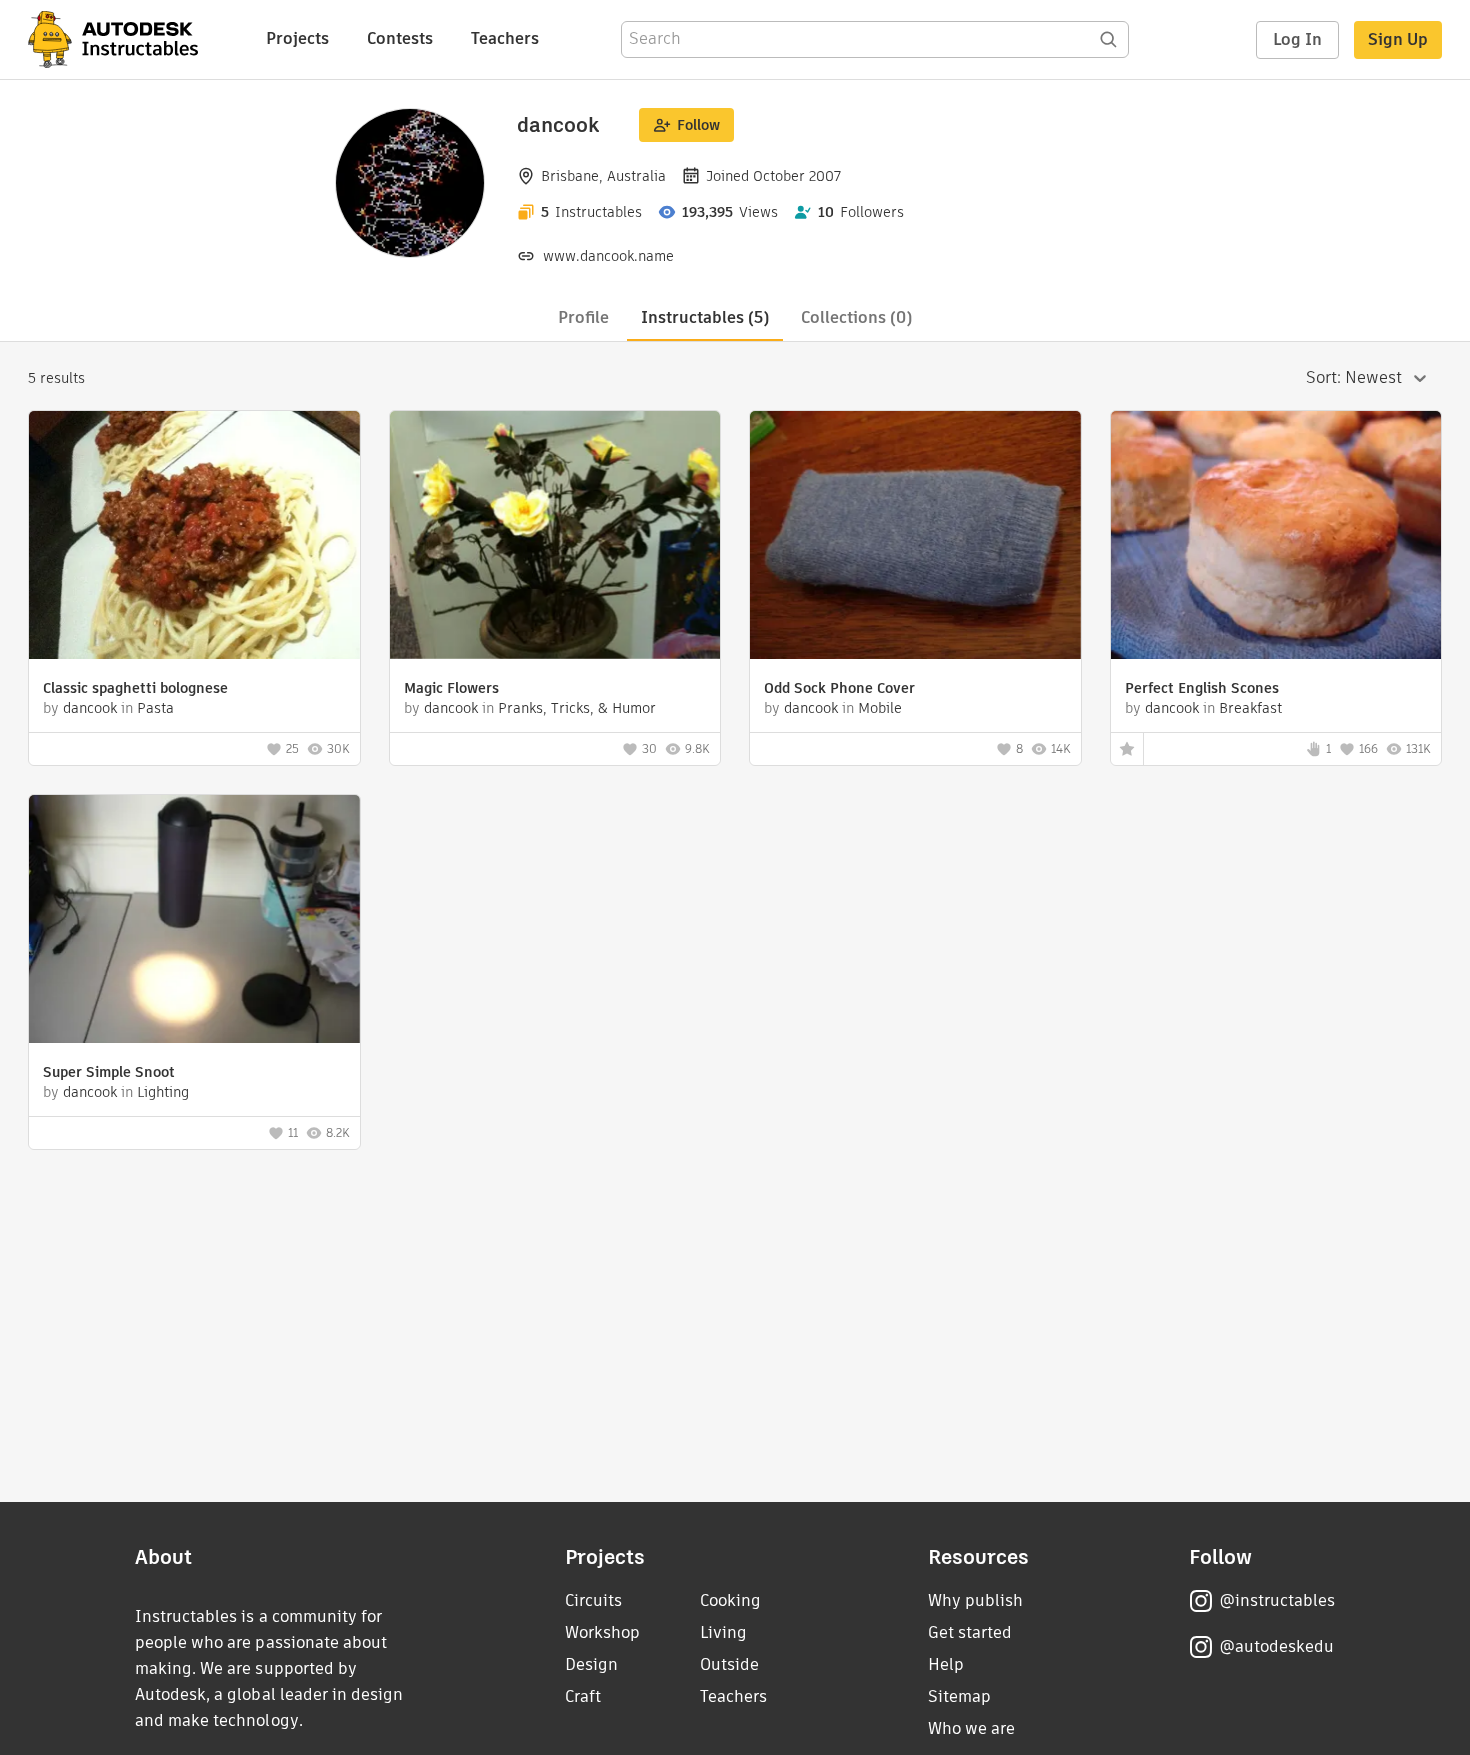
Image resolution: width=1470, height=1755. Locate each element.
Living (723, 1632)
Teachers (505, 38)
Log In (1297, 39)
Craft (583, 1696)
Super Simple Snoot (109, 1072)
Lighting (163, 1092)
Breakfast (1250, 708)
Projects (297, 38)
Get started (970, 1632)
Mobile (880, 708)
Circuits (593, 1600)
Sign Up (1398, 39)
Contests (400, 38)
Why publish (975, 1600)
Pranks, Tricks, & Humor (577, 708)
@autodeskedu (1276, 1646)
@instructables (1277, 1600)
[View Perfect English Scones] (1276, 537)
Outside (729, 1664)
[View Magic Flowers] (555, 537)
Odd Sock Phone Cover (839, 688)
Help (946, 1664)
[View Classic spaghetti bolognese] (194, 537)
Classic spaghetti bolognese (135, 688)
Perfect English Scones (1202, 688)
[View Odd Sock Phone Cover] (915, 537)
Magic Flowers (451, 688)
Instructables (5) (705, 317)
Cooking (730, 1600)
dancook (90, 708)
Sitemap (959, 1696)
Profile (583, 317)
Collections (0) (856, 317)
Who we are (971, 1728)
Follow (698, 125)
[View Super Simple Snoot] (194, 921)
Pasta (155, 708)
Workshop (602, 1632)
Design (591, 1664)
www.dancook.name (608, 256)
